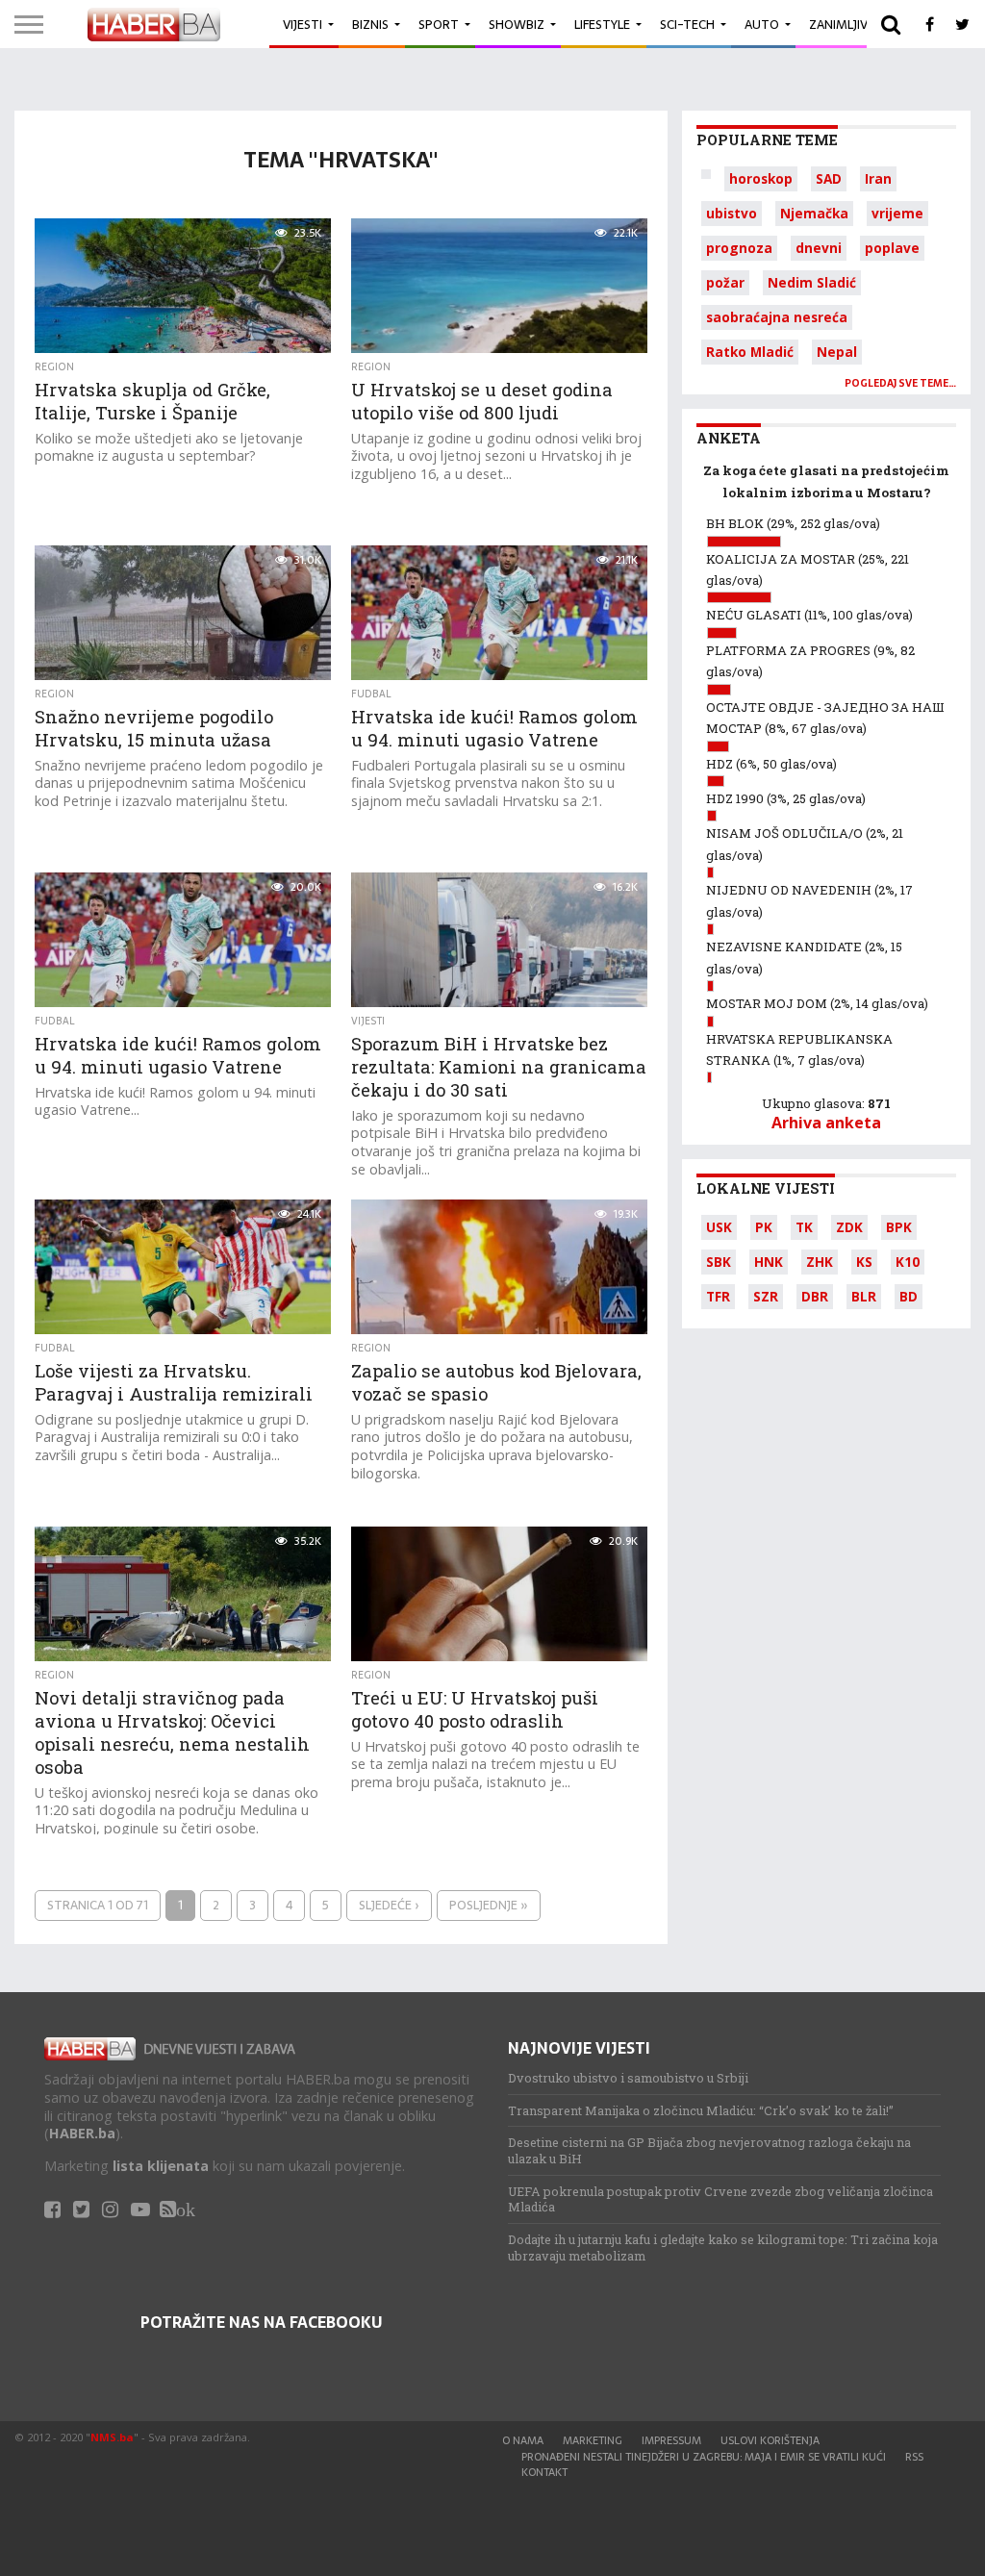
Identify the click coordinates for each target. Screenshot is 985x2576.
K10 (908, 1262)
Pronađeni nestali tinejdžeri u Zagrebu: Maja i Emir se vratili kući (704, 2457)
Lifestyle (602, 25)
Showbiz (517, 25)
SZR (766, 1296)
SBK (719, 1262)
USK (719, 1227)
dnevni (819, 248)
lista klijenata (161, 2166)
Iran (878, 178)
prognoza (739, 248)
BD (909, 1296)
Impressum (671, 2440)
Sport (439, 25)
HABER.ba (82, 2133)
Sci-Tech (687, 25)
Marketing (593, 2440)
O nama (523, 2440)
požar (725, 282)
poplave (892, 248)
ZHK (820, 1262)
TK (804, 1227)
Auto (762, 25)
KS (864, 1262)
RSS (914, 2457)
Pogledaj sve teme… (900, 383)
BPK (899, 1227)
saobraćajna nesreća (777, 317)
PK (764, 1227)
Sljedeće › (389, 1905)
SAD (829, 178)
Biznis (370, 25)
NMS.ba (112, 2437)
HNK (769, 1262)
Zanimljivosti (852, 25)
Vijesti (303, 25)
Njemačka (814, 213)
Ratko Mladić (750, 352)
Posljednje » (489, 1905)
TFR (718, 1296)
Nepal (837, 352)
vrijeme (897, 213)
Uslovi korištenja (770, 2440)
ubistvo (732, 213)
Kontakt (544, 2472)
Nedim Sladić (812, 282)
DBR (815, 1296)
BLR (864, 1296)
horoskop (761, 178)
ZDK (849, 1227)
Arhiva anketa (826, 1123)
